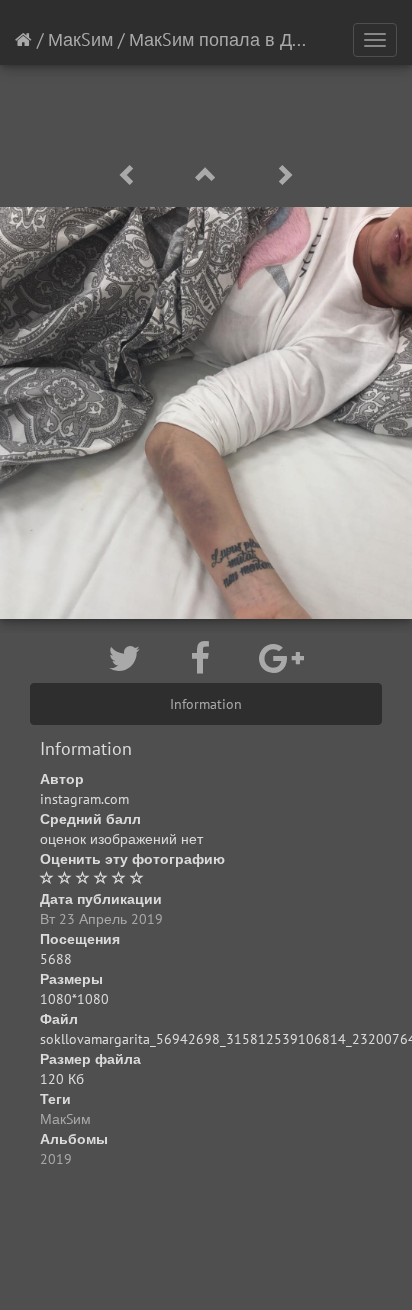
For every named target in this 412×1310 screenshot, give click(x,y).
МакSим (80, 39)
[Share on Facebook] (204, 658)
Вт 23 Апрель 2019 (101, 919)
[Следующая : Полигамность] (284, 175)
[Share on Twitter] (129, 658)
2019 (56, 1159)
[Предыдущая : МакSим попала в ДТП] (131, 175)
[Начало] (23, 39)
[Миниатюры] (209, 175)
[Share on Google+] (281, 658)
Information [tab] (206, 704)
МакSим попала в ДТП (222, 39)
